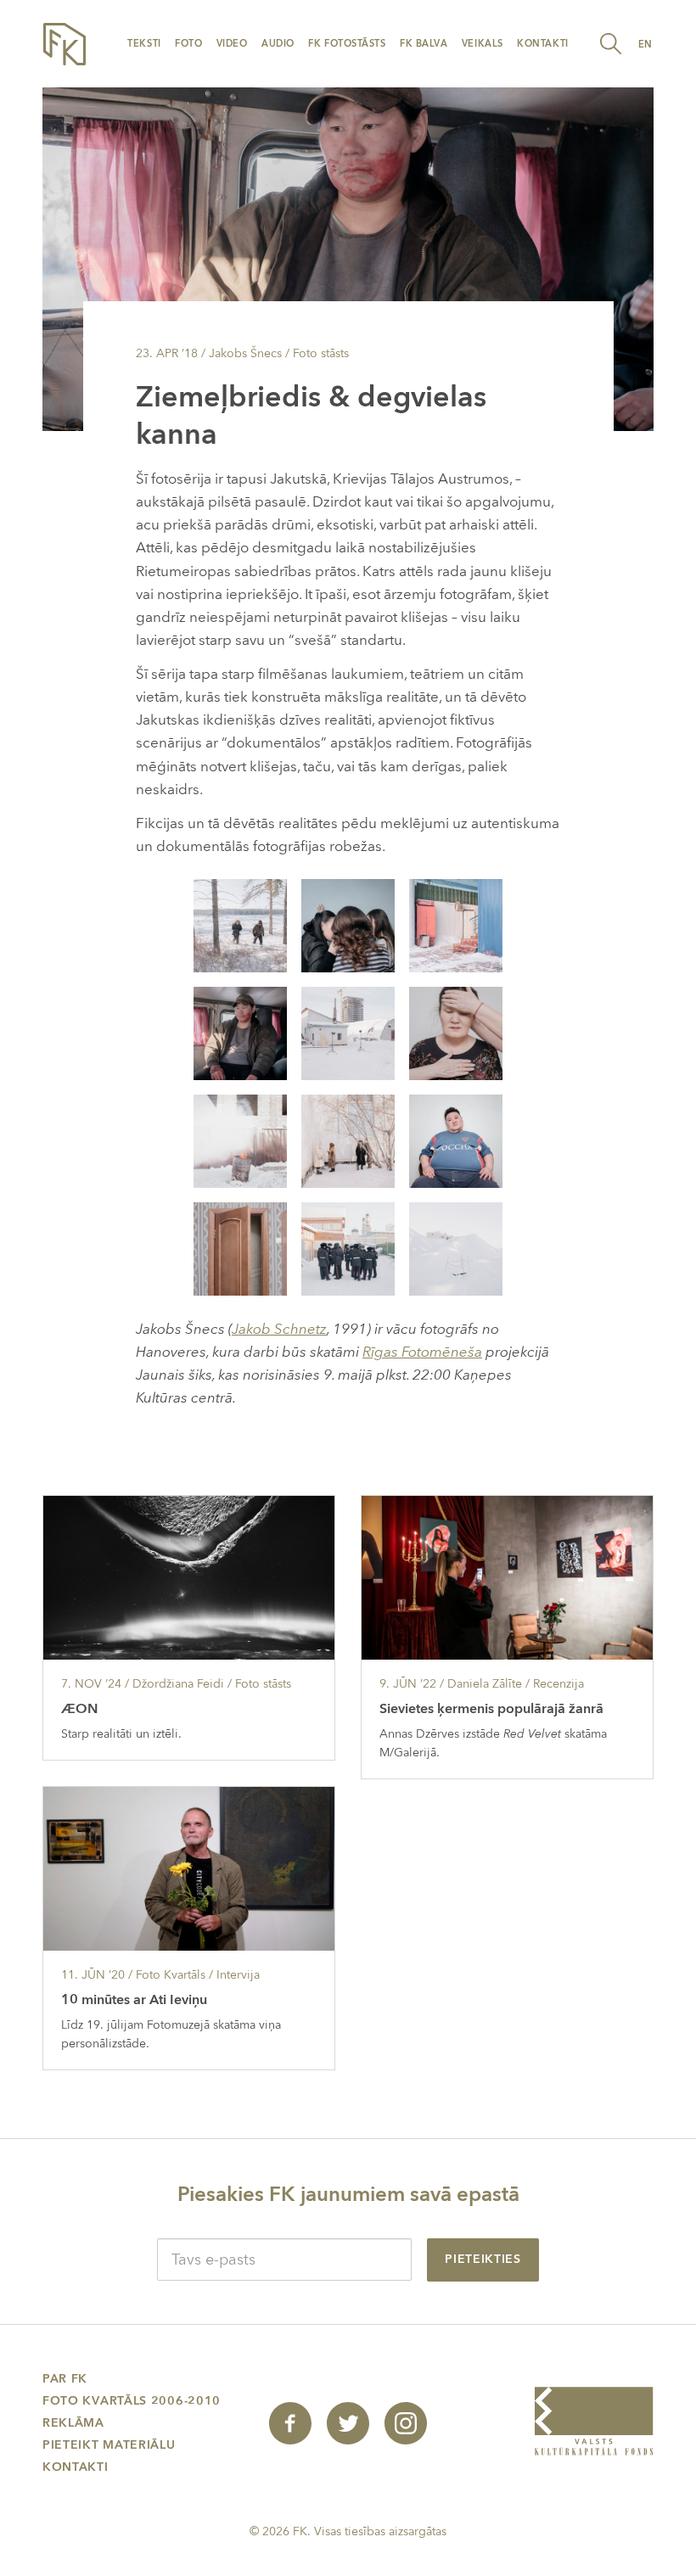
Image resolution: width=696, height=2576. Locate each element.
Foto (188, 44)
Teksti (144, 44)
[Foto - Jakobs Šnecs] (240, 924)
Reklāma (73, 2423)
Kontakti (542, 44)
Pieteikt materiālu (109, 2445)
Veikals (483, 44)
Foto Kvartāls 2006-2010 (132, 2401)
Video (232, 44)
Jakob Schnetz (279, 1329)
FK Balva (424, 44)
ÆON (79, 1709)
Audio (278, 44)
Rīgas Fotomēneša (422, 1352)
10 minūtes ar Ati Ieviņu (134, 2000)
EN (645, 45)
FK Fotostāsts (347, 44)
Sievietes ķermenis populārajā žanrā (491, 1709)
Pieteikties (483, 2259)
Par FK (65, 2379)
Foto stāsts (321, 353)
